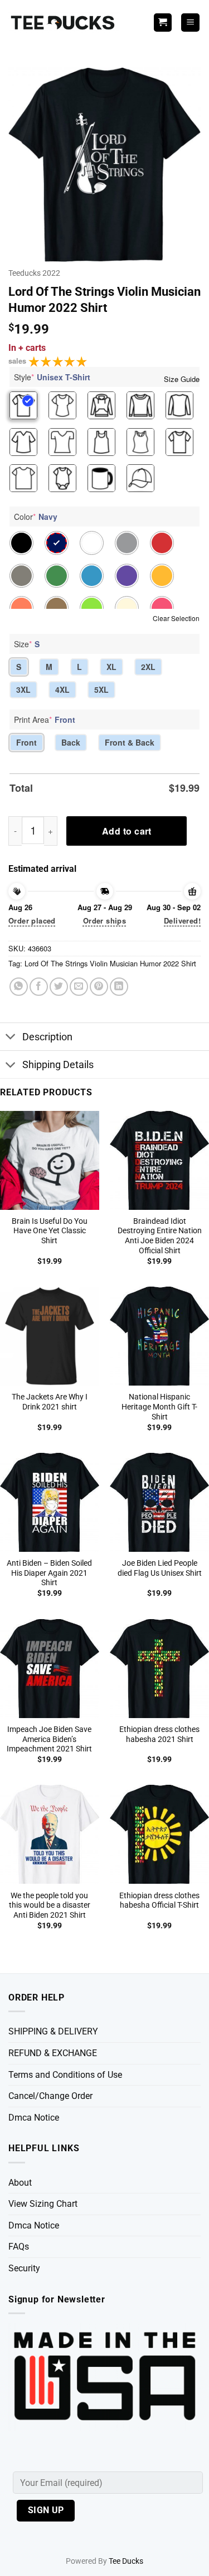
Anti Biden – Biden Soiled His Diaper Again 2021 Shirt (49, 1573)
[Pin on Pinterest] (99, 987)
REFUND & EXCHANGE (53, 2053)
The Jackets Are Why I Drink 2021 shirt (50, 1402)
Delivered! (182, 920)
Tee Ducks (126, 2561)
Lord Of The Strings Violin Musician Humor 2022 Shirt (110, 963)
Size (27, 644)
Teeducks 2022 (34, 273)
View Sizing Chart (43, 2204)
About (20, 2183)
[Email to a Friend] (79, 987)
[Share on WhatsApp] (19, 987)
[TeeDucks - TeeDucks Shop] (64, 23)
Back (71, 742)
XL (111, 667)
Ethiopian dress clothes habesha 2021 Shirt (159, 1734)
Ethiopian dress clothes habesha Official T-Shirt (159, 1900)
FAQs (19, 2247)
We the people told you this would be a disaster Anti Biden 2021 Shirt (50, 1905)
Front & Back (130, 742)
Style (52, 377)
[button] (190, 23)
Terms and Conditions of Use (65, 2075)
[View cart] (163, 23)
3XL (23, 689)
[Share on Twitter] (59, 987)
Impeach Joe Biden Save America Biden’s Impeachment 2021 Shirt (49, 1739)
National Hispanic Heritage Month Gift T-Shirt (159, 1406)
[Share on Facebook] (39, 987)
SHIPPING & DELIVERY (53, 2031)
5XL (101, 689)
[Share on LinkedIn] (119, 987)
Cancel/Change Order (50, 2096)
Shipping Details (58, 1065)
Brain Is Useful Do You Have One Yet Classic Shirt (50, 1231)
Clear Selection (176, 618)
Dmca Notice (34, 2118)
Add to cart (127, 831)
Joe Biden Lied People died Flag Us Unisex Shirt (160, 1568)
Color (36, 517)
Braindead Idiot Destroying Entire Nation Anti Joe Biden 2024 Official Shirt (160, 1236)
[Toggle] (11, 1038)
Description (47, 1037)
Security (24, 2268)
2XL (148, 667)
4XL (62, 689)
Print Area (45, 719)
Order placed (32, 920)
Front (26, 742)
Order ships (104, 920)
